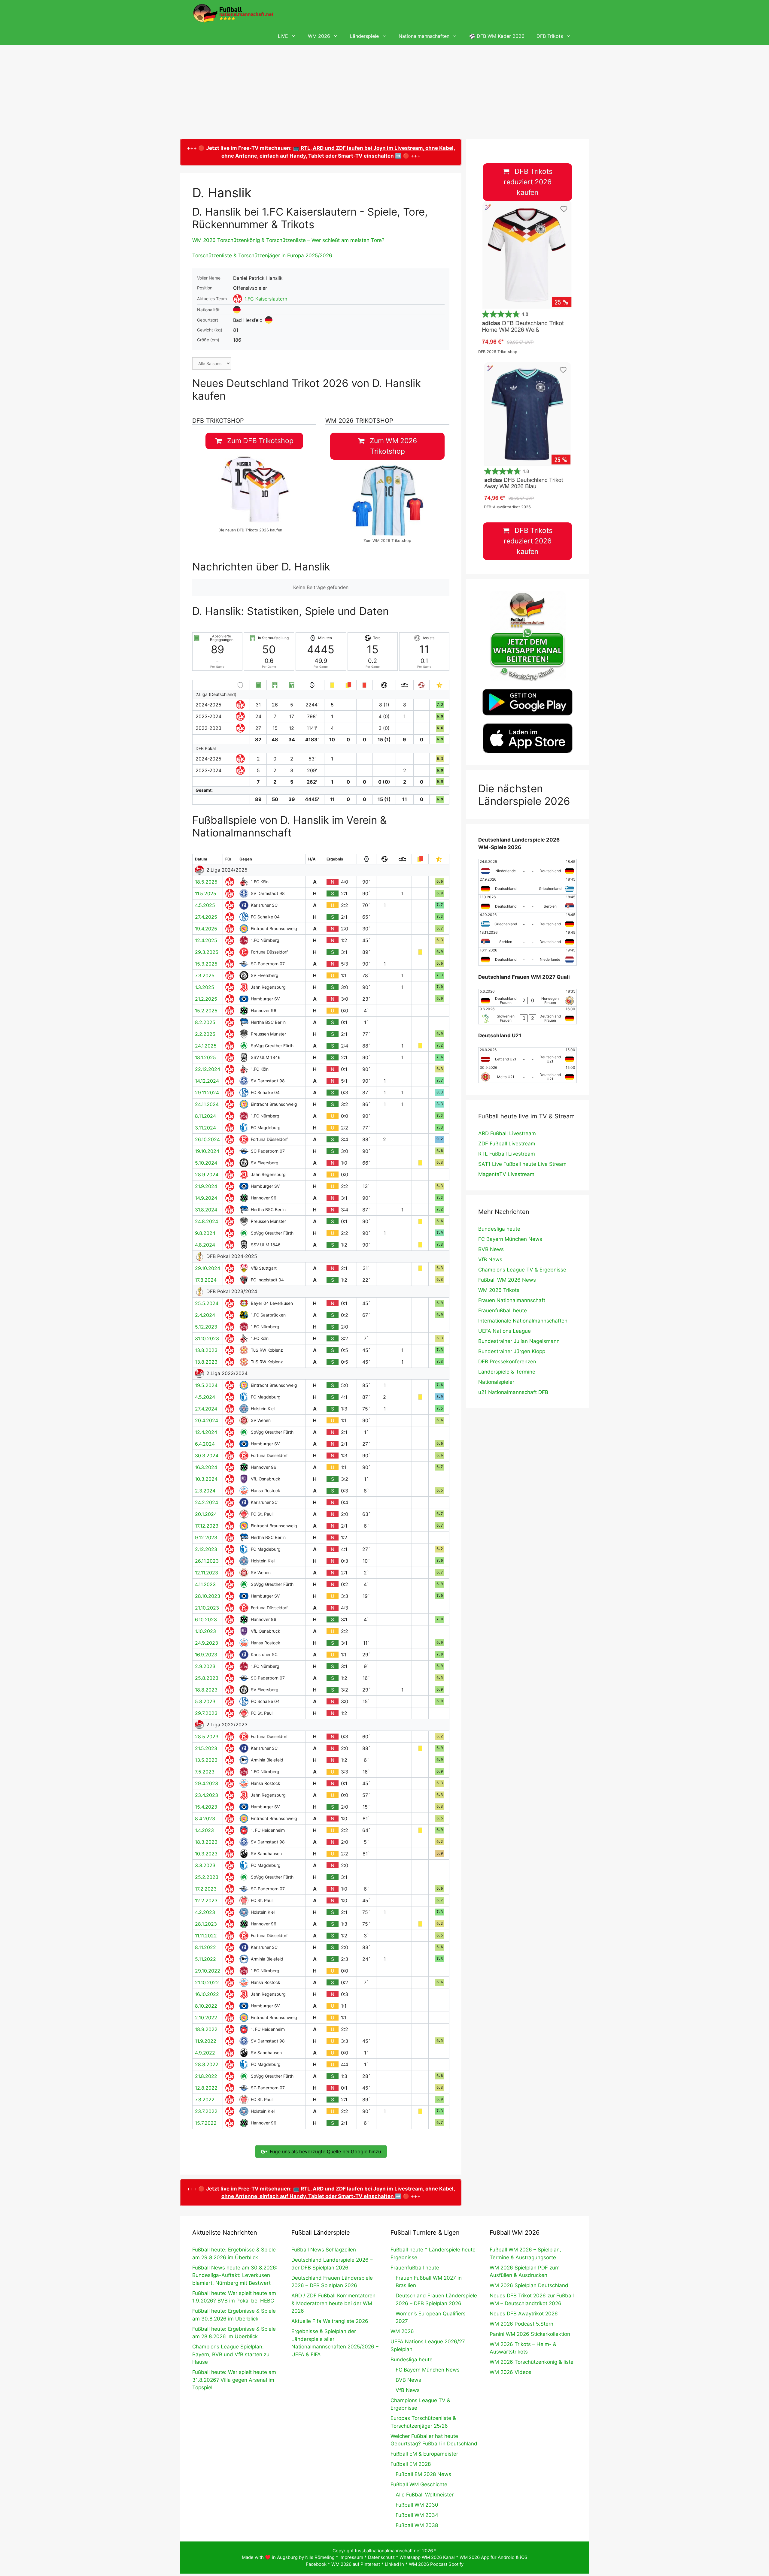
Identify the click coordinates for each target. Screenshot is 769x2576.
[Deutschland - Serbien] (527, 903)
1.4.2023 (204, 1830)
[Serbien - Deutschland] (527, 939)
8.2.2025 (205, 1022)
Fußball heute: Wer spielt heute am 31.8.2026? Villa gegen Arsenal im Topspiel (234, 2380)
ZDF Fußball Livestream (507, 1144)
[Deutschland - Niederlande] (527, 957)
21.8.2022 (206, 2076)
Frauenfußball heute (503, 1311)
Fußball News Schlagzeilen (324, 2250)
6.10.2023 (206, 1619)
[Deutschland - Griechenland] (527, 886)
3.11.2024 (205, 1128)
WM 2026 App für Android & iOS (494, 2557)
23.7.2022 (206, 2111)
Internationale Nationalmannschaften (523, 1321)
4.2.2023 (205, 1912)
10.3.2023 (206, 1854)
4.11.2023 (205, 1584)
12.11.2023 (207, 1573)
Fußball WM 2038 (417, 2525)
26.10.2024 (207, 1139)
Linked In (394, 2564)
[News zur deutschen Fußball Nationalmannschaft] (233, 14)
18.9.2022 (206, 2029)
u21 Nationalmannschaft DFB (513, 1392)
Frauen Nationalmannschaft (512, 1300)
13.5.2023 (206, 1760)
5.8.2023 (205, 1701)
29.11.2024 (207, 1093)
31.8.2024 (206, 1210)
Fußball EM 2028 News (423, 2474)
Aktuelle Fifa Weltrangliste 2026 (330, 2321)
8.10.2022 (206, 2006)
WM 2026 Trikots (499, 1290)
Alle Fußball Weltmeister (425, 2495)
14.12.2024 (207, 1081)
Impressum (351, 2557)
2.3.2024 (205, 1491)
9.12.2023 (206, 1537)
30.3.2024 (207, 1456)
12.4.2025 (206, 940)
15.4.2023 (206, 1807)
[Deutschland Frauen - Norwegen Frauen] (527, 998)
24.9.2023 (207, 1643)
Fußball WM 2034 (417, 2515)
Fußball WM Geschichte (419, 2484)
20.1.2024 (206, 1514)
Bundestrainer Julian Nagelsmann (519, 1341)
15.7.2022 (206, 2123)
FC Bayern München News (510, 1239)
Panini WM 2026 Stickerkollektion (530, 2334)
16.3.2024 (206, 1467)
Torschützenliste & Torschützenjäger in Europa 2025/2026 (262, 255)
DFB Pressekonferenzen (507, 1362)
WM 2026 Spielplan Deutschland (529, 2285)
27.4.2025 (206, 917)
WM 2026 (319, 36)
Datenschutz (381, 2557)
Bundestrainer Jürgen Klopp (512, 1351)
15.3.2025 (206, 964)
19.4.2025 (206, 929)
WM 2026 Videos (511, 2372)
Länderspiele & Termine (507, 1372)
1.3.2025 (205, 987)
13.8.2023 (206, 1350)
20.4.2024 (207, 1420)
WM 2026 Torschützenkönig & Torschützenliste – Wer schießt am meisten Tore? (288, 240)
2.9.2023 (205, 1666)
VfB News (490, 1259)
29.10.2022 (208, 1971)
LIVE (283, 36)
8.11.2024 (205, 1116)
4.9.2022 (205, 2053)
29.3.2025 (207, 952)
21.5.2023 (206, 1748)
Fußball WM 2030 (417, 2505)
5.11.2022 (205, 1959)
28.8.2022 (207, 2064)
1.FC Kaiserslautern (266, 299)
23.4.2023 (207, 1795)
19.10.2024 (207, 1151)
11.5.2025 (206, 893)
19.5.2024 (206, 1385)
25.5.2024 (207, 1303)
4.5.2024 (205, 1397)
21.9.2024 (206, 1186)
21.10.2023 (207, 1608)
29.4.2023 (207, 1783)
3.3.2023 (205, 1865)
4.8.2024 (205, 1245)
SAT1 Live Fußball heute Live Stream (522, 1164)
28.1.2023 (206, 1924)
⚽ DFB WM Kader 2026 (497, 36)
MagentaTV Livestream (506, 1174)
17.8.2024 (206, 1280)
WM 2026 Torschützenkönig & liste (532, 2362)
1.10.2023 (205, 1631)
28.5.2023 (207, 1737)
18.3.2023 (206, 1842)
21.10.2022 (207, 1982)
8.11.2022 (205, 1947)
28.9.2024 (207, 1175)
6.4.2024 (205, 1444)
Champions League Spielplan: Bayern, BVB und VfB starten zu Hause (231, 2354)
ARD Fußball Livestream (507, 1133)
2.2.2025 (205, 1034)
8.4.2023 (205, 1819)
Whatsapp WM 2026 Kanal (427, 2557)
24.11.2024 (207, 1104)
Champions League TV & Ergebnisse (522, 1270)
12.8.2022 (206, 2088)
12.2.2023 (206, 1900)
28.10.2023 (208, 1596)
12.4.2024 (206, 1432)
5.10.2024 (206, 1163)
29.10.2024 (208, 1268)
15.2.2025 (206, 1011)
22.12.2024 (208, 1069)
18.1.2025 (205, 1057)
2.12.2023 (206, 1549)
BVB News (491, 1249)
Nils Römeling (320, 2557)
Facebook (316, 2564)
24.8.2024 (207, 1221)
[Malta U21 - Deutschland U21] (527, 1074)
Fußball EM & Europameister (424, 2454)
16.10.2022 (207, 1994)
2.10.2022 (206, 2018)
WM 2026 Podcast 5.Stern (521, 2324)
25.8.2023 (207, 1678)
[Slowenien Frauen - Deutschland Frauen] (527, 1015)
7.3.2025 (205, 975)
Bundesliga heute (499, 1229)
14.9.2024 (206, 1198)
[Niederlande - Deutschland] (527, 868)
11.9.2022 (206, 2041)
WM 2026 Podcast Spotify (436, 2564)
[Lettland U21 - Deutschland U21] (527, 1056)
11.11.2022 (206, 1936)
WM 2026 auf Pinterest (356, 2564)
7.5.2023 (205, 1772)
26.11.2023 (207, 1561)
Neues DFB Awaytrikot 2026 (524, 2314)
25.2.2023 (207, 1877)
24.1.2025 (206, 1046)
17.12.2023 (207, 1526)
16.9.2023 (206, 1655)
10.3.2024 (206, 1479)
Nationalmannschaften (424, 36)
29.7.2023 (206, 1713)
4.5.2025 (205, 905)
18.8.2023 (206, 1690)
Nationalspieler (496, 1382)
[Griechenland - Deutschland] (527, 921)
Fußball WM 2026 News (507, 1280)
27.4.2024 (206, 1409)
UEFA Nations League (505, 1331)
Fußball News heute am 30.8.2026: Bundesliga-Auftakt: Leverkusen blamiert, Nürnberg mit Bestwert (235, 2275)
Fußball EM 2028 (411, 2464)
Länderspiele (364, 36)
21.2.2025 (206, 999)
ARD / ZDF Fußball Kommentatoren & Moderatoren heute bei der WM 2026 (333, 2303)
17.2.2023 (206, 1889)
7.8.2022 (205, 2100)
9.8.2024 (205, 1233)
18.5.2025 (206, 882)
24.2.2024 (207, 1502)
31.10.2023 (207, 1338)
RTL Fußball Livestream (507, 1154)
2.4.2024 (205, 1315)
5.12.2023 (206, 1327)
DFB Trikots (550, 36)
